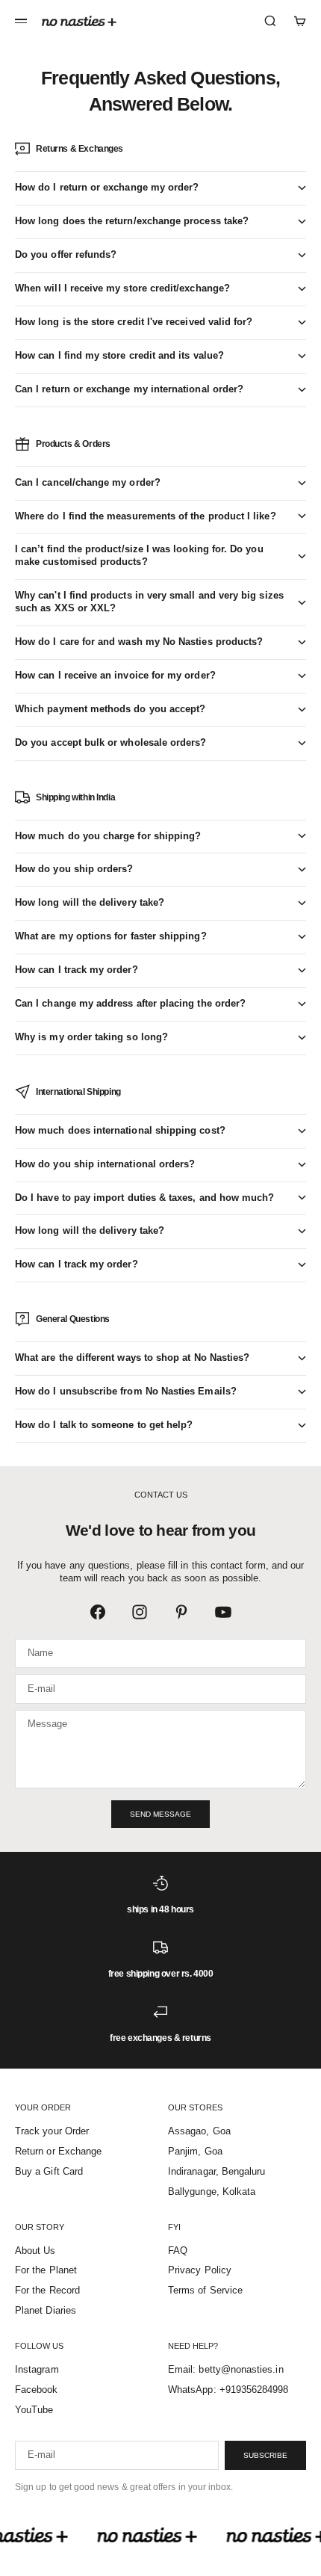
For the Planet (46, 2270)
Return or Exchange (58, 2151)
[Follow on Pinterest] (181, 1612)
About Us (35, 2251)
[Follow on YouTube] (223, 1612)
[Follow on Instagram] (140, 1612)
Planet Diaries (46, 2310)
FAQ (178, 2251)
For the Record (47, 2290)
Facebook (37, 2390)
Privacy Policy (200, 2270)
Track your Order (52, 2131)
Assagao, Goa (199, 2131)
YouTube (34, 2410)
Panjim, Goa (195, 2151)
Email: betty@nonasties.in (226, 2369)
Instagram (37, 2369)
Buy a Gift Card (49, 2171)
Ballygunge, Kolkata (212, 2192)
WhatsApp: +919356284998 (228, 2390)
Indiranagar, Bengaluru (216, 2171)
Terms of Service (205, 2290)
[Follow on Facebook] (98, 1612)
